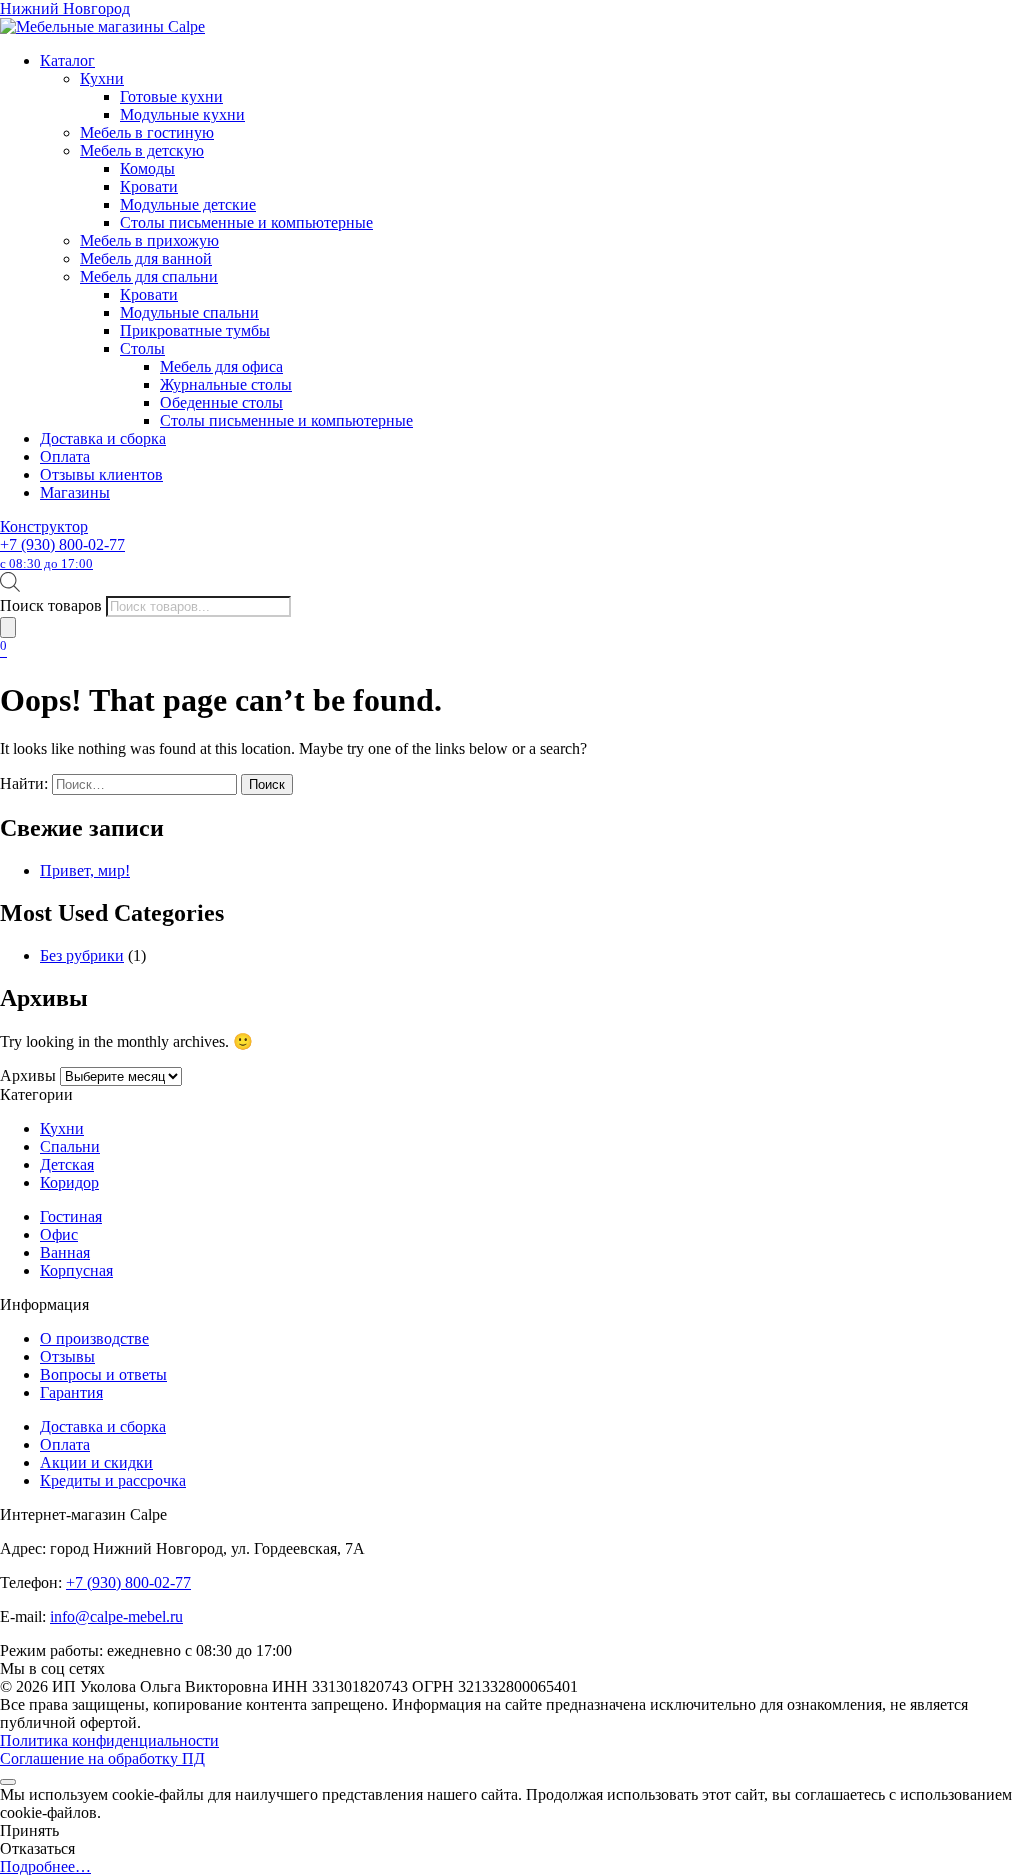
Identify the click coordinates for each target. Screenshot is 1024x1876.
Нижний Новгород (65, 8)
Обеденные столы (221, 402)
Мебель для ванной (146, 258)
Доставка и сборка (103, 438)
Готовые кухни (171, 96)
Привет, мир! (85, 870)
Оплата (65, 456)
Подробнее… (45, 1866)
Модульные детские (188, 204)
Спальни (70, 1146)
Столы (142, 348)
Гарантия (71, 1392)
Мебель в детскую (142, 150)
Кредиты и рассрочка (113, 1480)
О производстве (94, 1338)
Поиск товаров (51, 605)
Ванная (65, 1252)
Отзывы (67, 1356)
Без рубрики (82, 955)
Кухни (102, 78)
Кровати (149, 186)
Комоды (147, 168)
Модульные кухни (182, 114)
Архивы (28, 1075)
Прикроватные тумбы (195, 330)
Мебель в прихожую (149, 240)
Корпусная (76, 1270)
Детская (67, 1164)
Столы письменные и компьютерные (246, 222)
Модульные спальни (189, 312)
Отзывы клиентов (101, 474)
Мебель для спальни (149, 276)
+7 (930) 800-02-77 (62, 553)
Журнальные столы (226, 384)
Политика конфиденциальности (109, 1740)
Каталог (67, 60)
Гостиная (71, 1216)
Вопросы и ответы (103, 1374)
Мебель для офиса (221, 366)
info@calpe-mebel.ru (116, 1616)
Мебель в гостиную (147, 132)
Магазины (75, 492)
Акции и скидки (96, 1462)
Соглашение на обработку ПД (102, 1758)
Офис (59, 1234)
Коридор (69, 1182)
